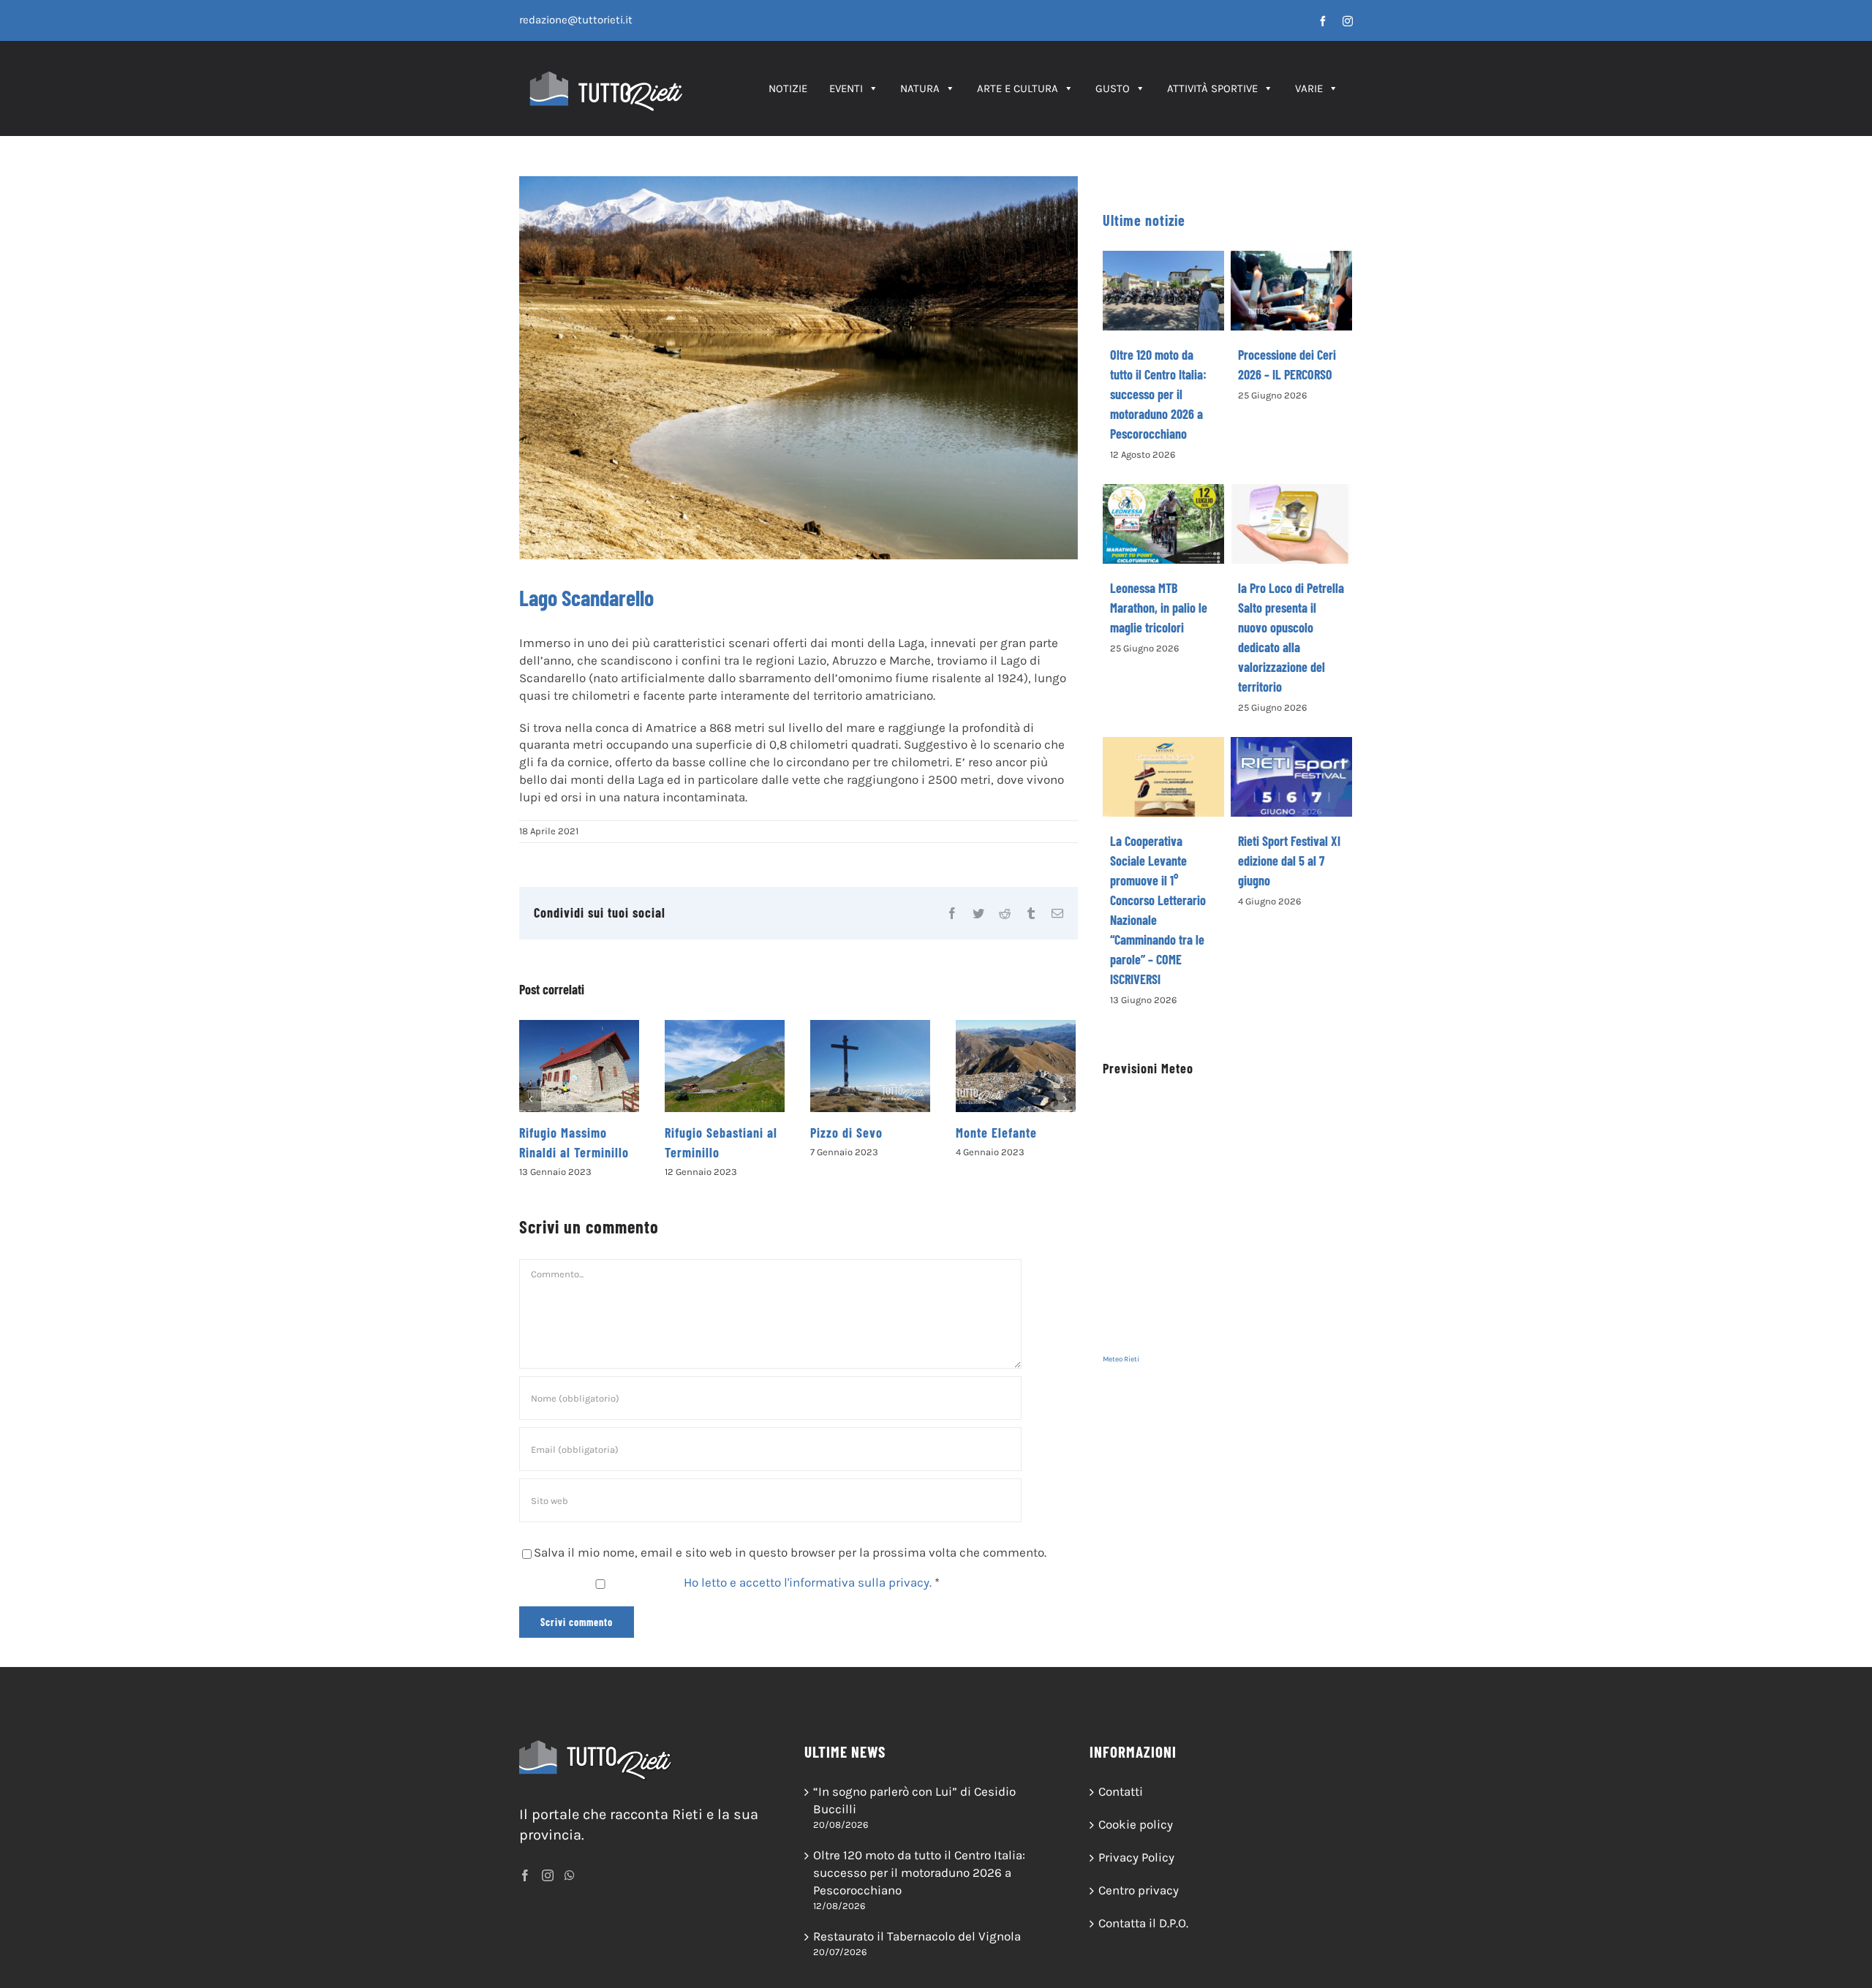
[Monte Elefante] (1016, 1066)
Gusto (1113, 88)
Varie (1309, 88)
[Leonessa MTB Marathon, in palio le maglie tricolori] (1163, 524)
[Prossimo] (1065, 1099)
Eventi (846, 88)
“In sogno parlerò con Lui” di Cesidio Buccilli (914, 1800)
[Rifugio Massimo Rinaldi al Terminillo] (579, 1066)
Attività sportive (1212, 88)
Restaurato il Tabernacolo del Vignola (917, 1936)
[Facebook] (525, 1875)
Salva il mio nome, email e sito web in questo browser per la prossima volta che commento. (790, 1552)
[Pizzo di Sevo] (870, 1066)
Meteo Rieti (1121, 1359)
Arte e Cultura (1018, 88)
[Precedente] (530, 1099)
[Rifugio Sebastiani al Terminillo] (725, 1066)
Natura (920, 88)
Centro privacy (1139, 1890)
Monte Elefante (996, 1133)
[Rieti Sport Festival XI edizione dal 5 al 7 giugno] (1291, 777)
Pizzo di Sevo (846, 1133)
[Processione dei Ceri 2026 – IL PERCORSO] (1291, 291)
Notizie (788, 88)
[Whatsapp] (570, 1875)
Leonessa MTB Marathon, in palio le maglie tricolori (1159, 608)
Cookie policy (1136, 1824)
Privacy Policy (1136, 1857)
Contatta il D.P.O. (1143, 1923)
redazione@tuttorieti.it (576, 20)
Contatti (1121, 1791)
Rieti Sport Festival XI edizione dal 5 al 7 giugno (1289, 861)
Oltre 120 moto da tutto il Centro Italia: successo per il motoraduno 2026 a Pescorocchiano (1158, 394)
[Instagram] (548, 1875)
